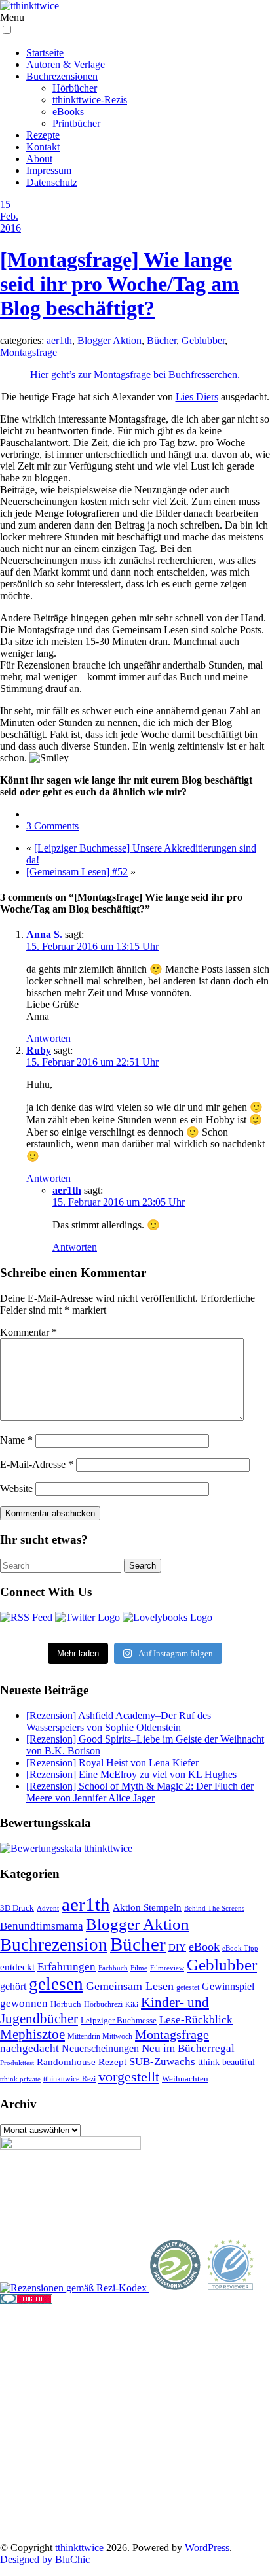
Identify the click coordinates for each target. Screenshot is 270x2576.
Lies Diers (197, 397)
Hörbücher (75, 88)
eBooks (68, 112)
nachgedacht (29, 2048)
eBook (204, 1947)
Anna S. (44, 934)
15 (5, 204)
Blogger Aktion (109, 340)
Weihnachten (185, 2079)
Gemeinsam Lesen (130, 1986)
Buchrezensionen (62, 76)
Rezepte (43, 135)
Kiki (132, 2004)
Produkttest (17, 2063)
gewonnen (24, 2003)
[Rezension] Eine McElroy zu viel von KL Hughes (131, 1774)
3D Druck (17, 1908)
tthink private (20, 2079)
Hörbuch (66, 2004)
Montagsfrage (29, 352)
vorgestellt (129, 2077)
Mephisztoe (32, 2034)
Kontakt (43, 147)
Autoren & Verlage (66, 64)
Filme (139, 1968)
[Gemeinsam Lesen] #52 (77, 872)
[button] (7, 30)
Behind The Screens (214, 1908)
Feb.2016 (10, 222)
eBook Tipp (240, 1948)
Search (143, 1566)
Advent (48, 1908)
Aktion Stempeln (147, 1907)
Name (16, 1440)
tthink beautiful (226, 2062)
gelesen (56, 1984)
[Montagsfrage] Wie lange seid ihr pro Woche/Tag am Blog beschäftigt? (120, 284)
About (39, 159)
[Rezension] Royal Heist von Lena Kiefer (112, 1763)
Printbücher (76, 123)
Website (16, 1488)
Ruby (39, 1050)
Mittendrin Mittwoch (100, 2036)
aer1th (59, 340)
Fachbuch (113, 1968)
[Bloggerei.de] (26, 2300)
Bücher (162, 340)
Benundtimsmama (42, 1926)
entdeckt (17, 1967)
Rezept (112, 2062)
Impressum (49, 170)
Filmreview (167, 1968)
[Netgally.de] (176, 2288)
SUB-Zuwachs (162, 2062)
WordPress (207, 2548)
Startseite (45, 53)
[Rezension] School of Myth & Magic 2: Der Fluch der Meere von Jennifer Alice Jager (140, 1792)
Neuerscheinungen (100, 2048)
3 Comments (52, 826)
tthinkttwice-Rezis (90, 100)
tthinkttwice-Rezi (69, 2079)
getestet (188, 1987)
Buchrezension (54, 1945)
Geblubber (203, 340)
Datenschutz (52, 182)
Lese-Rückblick (196, 2020)
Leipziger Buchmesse (119, 2020)
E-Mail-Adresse (37, 1464)
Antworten (48, 1038)
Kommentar (29, 1332)
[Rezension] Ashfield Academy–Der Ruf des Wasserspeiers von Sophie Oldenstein (119, 1721)
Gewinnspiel (228, 1986)
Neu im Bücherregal (188, 2048)
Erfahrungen (67, 1967)
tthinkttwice (79, 2548)
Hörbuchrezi (103, 2004)
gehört (13, 1986)
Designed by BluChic (45, 2559)
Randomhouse (66, 2062)
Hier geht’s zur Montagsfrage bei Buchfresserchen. (135, 374)
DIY (177, 1947)
